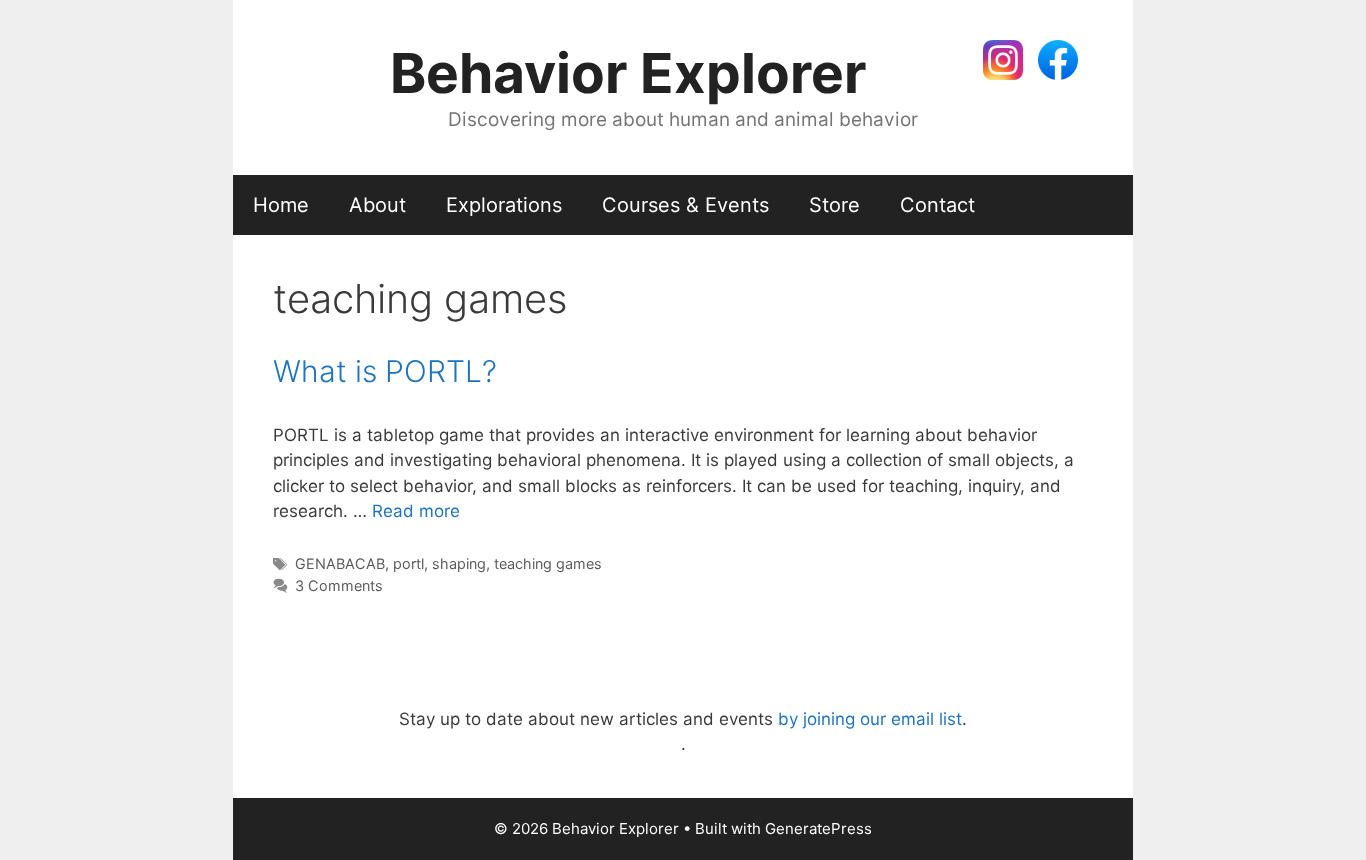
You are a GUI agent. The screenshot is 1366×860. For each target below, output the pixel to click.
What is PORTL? (385, 371)
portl (408, 563)
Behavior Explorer (628, 73)
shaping (459, 563)
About (377, 205)
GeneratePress (818, 828)
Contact (937, 205)
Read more (416, 511)
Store (834, 205)
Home (281, 205)
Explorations (504, 205)
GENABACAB (340, 563)
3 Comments (339, 585)
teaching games (548, 563)
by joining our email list (870, 719)
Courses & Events (685, 205)
